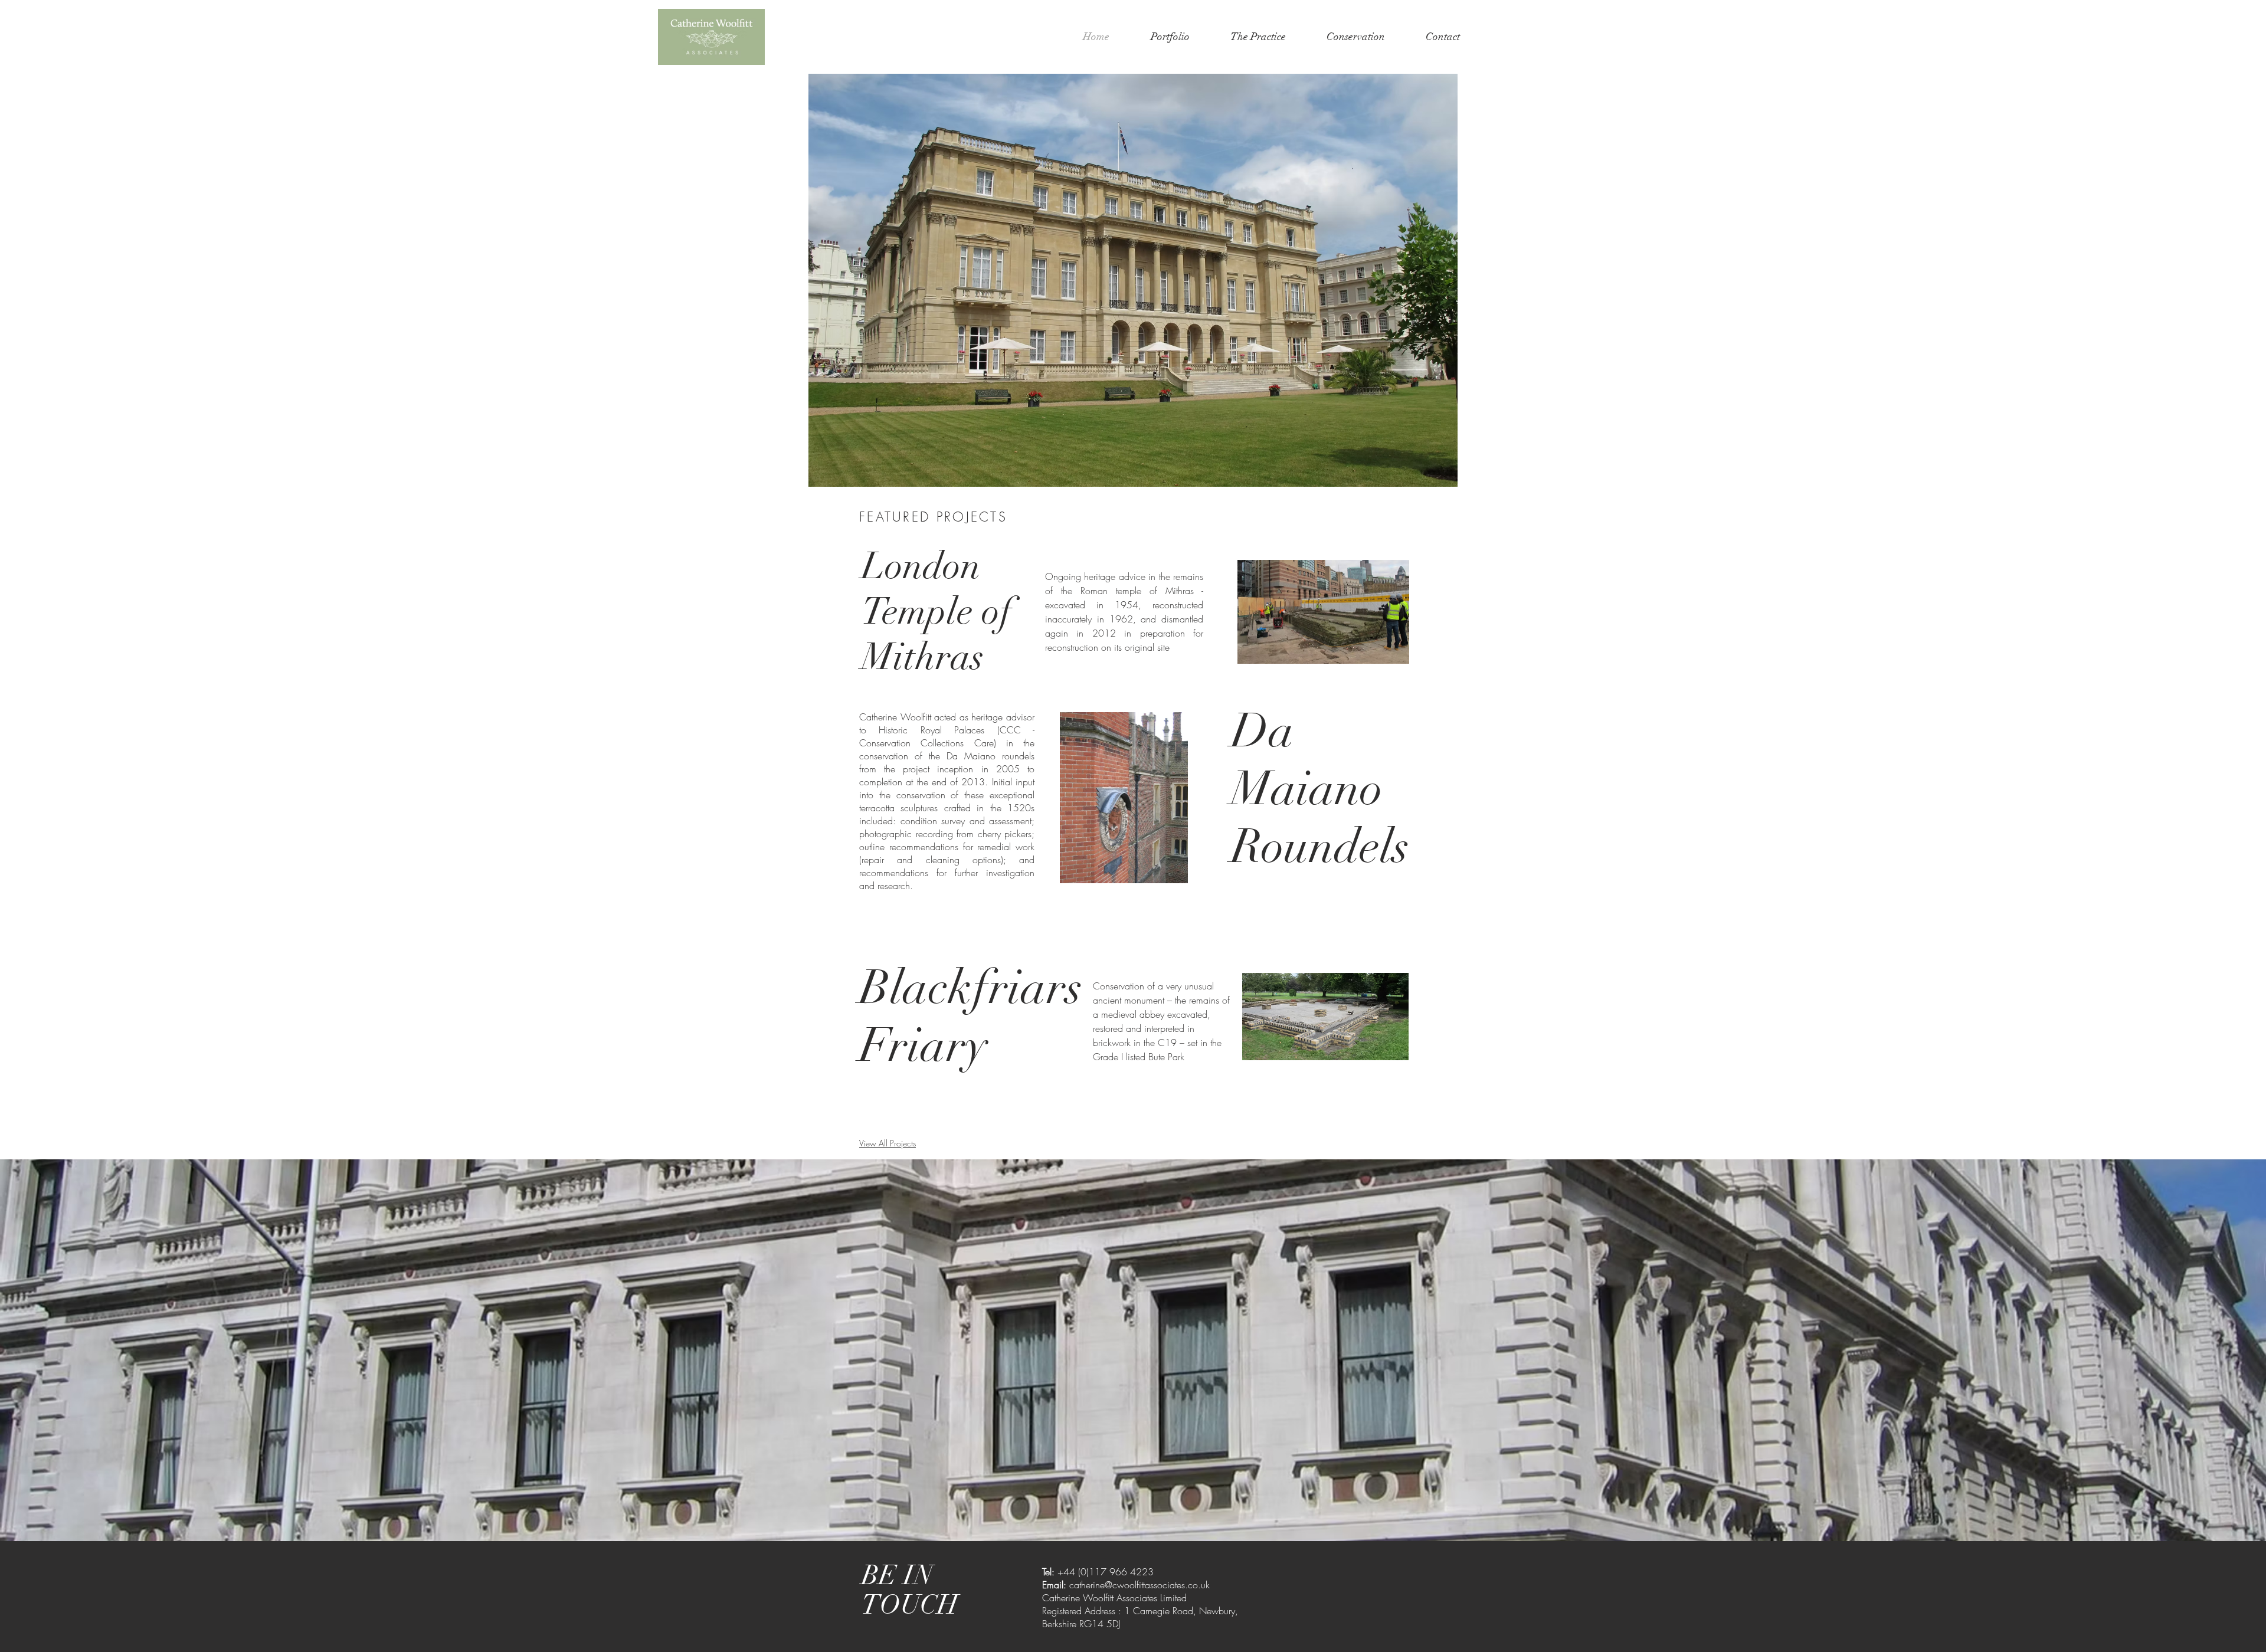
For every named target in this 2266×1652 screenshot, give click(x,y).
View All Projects (888, 1143)
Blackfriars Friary (971, 1017)
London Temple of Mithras (937, 612)
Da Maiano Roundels (1320, 789)
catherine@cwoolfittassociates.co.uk (1139, 1585)
